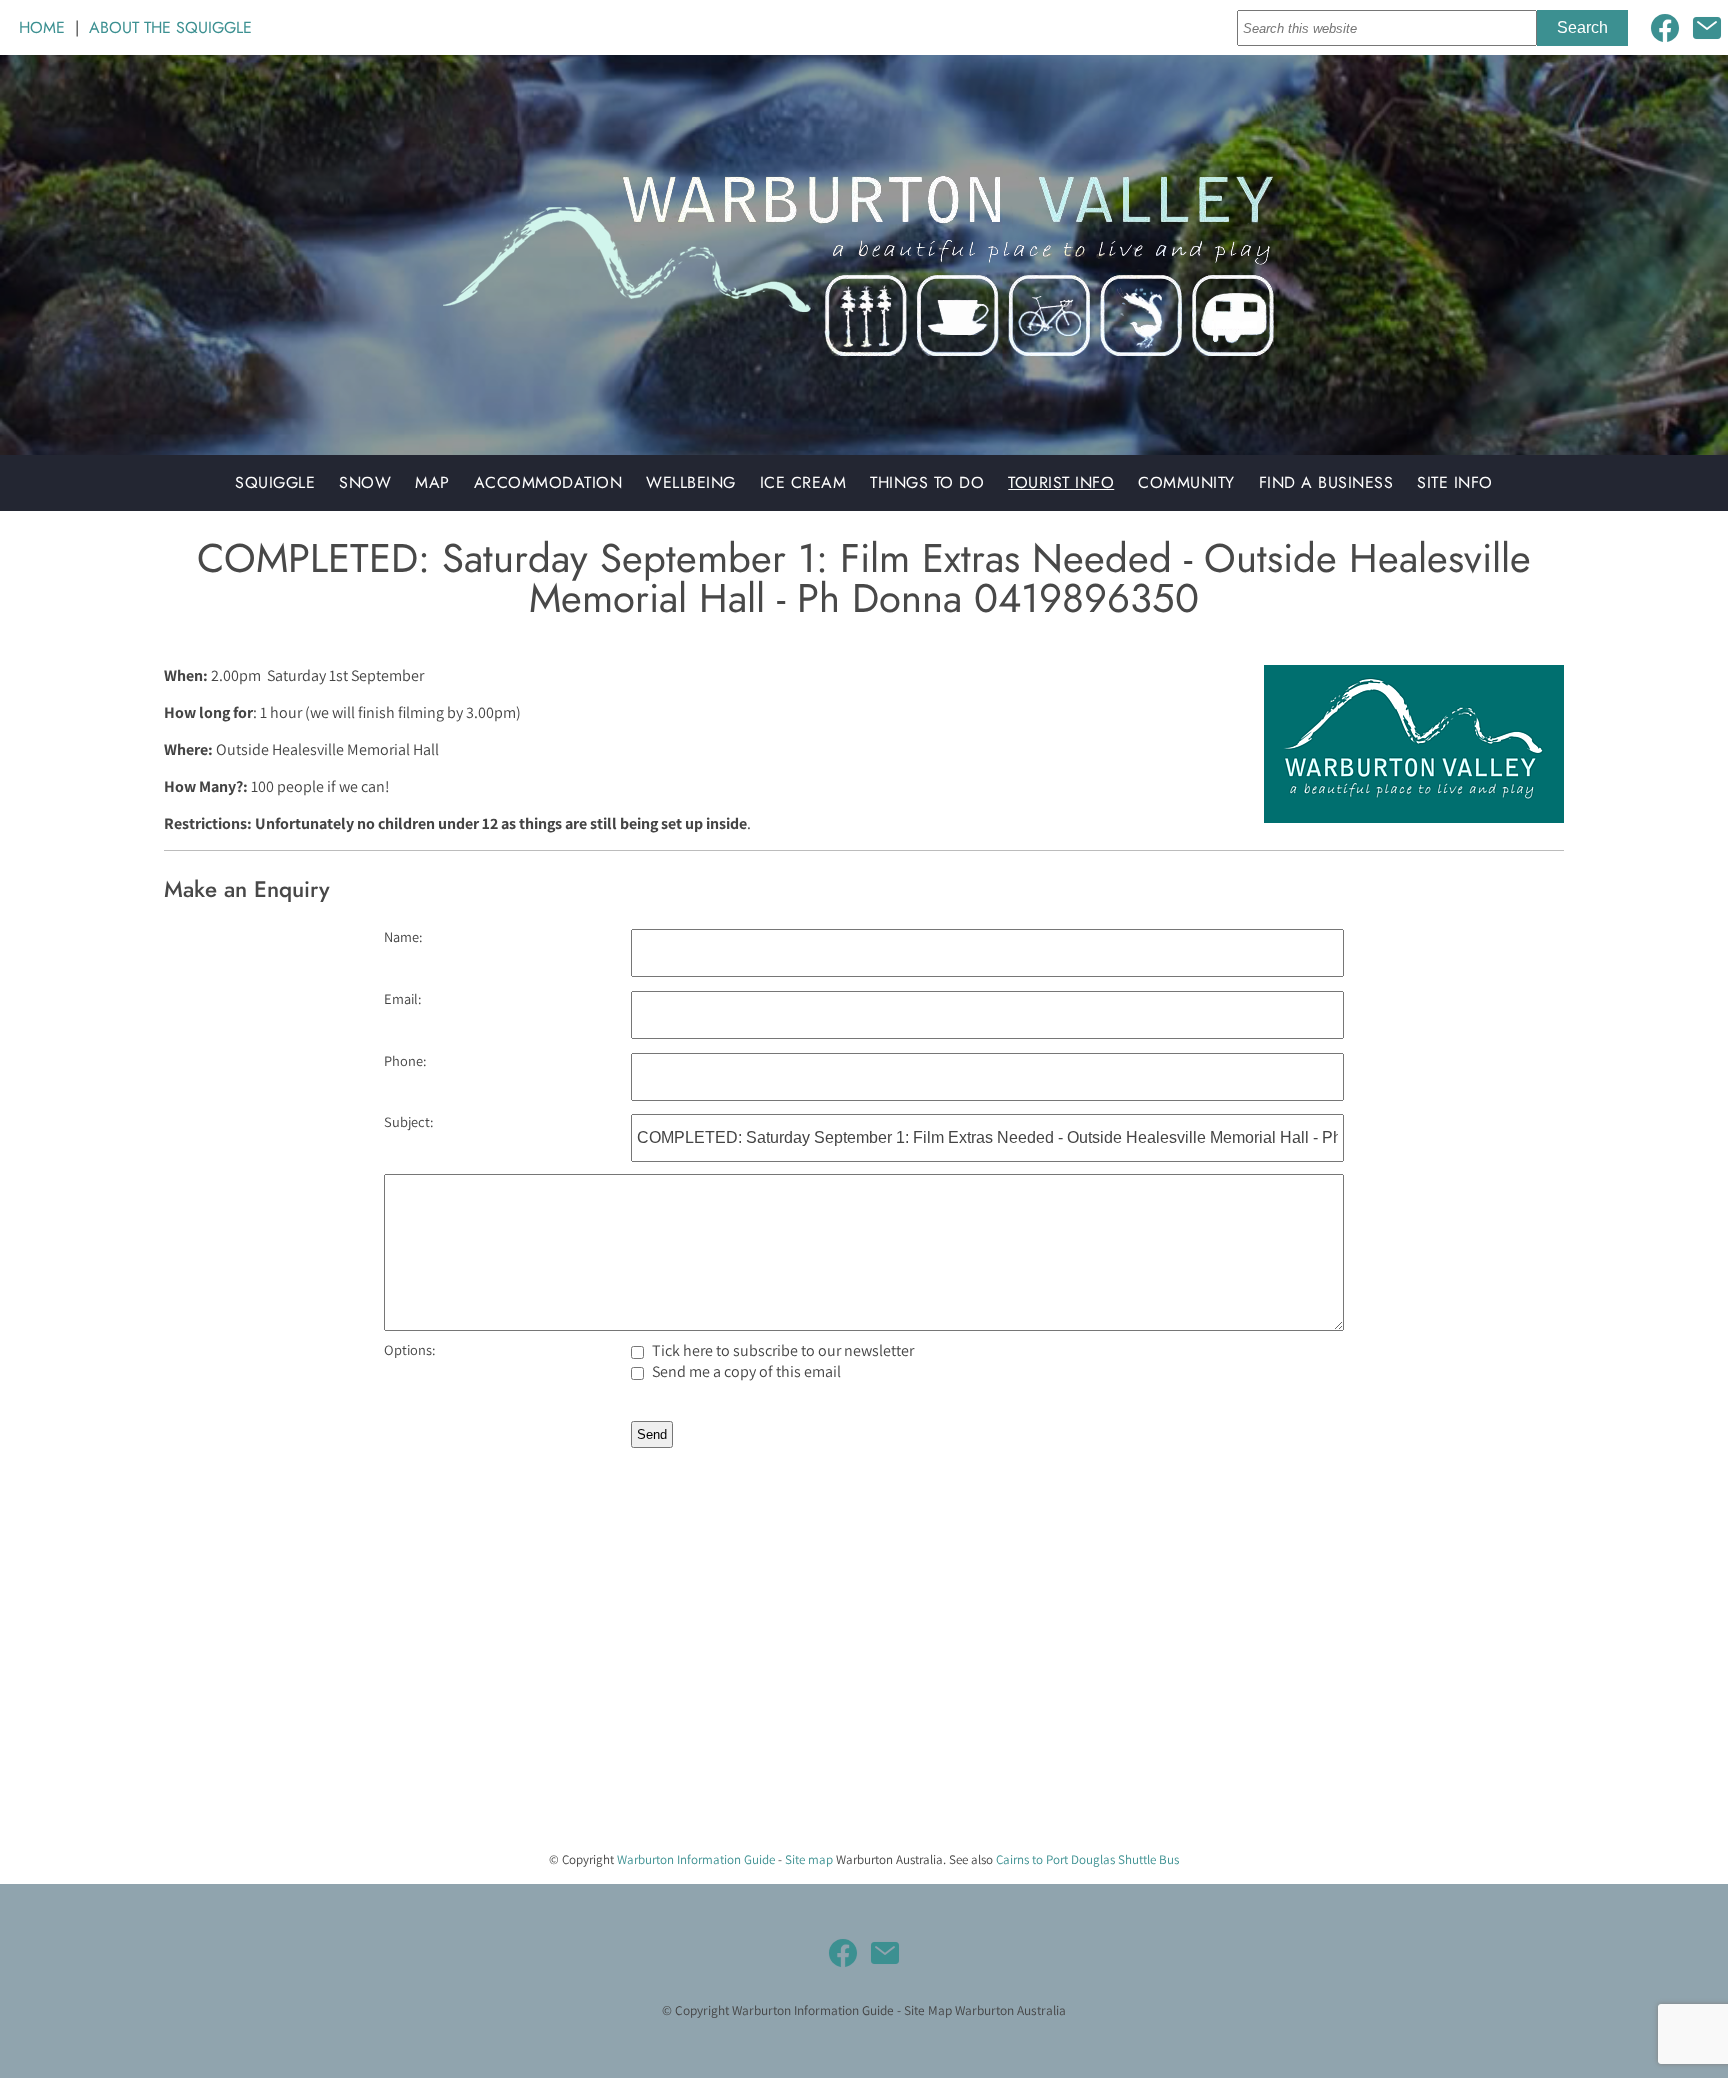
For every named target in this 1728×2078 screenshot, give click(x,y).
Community (1186, 482)
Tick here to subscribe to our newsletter (781, 1350)
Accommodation (548, 482)
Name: (403, 936)
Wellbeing (691, 482)
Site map (809, 1859)
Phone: (405, 1060)
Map (432, 482)
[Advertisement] (600, 1695)
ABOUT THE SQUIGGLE (170, 27)
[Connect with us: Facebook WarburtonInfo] (1665, 28)
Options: (409, 1349)
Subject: (408, 1121)
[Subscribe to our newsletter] (1707, 28)
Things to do (927, 482)
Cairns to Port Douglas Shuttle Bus (1087, 1859)
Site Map (928, 2010)
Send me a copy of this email (745, 1371)
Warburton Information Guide (696, 1859)
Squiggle (275, 482)
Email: (402, 998)
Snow (365, 482)
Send (652, 1434)
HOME (42, 27)
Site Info (1455, 482)
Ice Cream (803, 482)
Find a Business (1326, 482)
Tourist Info (1061, 482)
